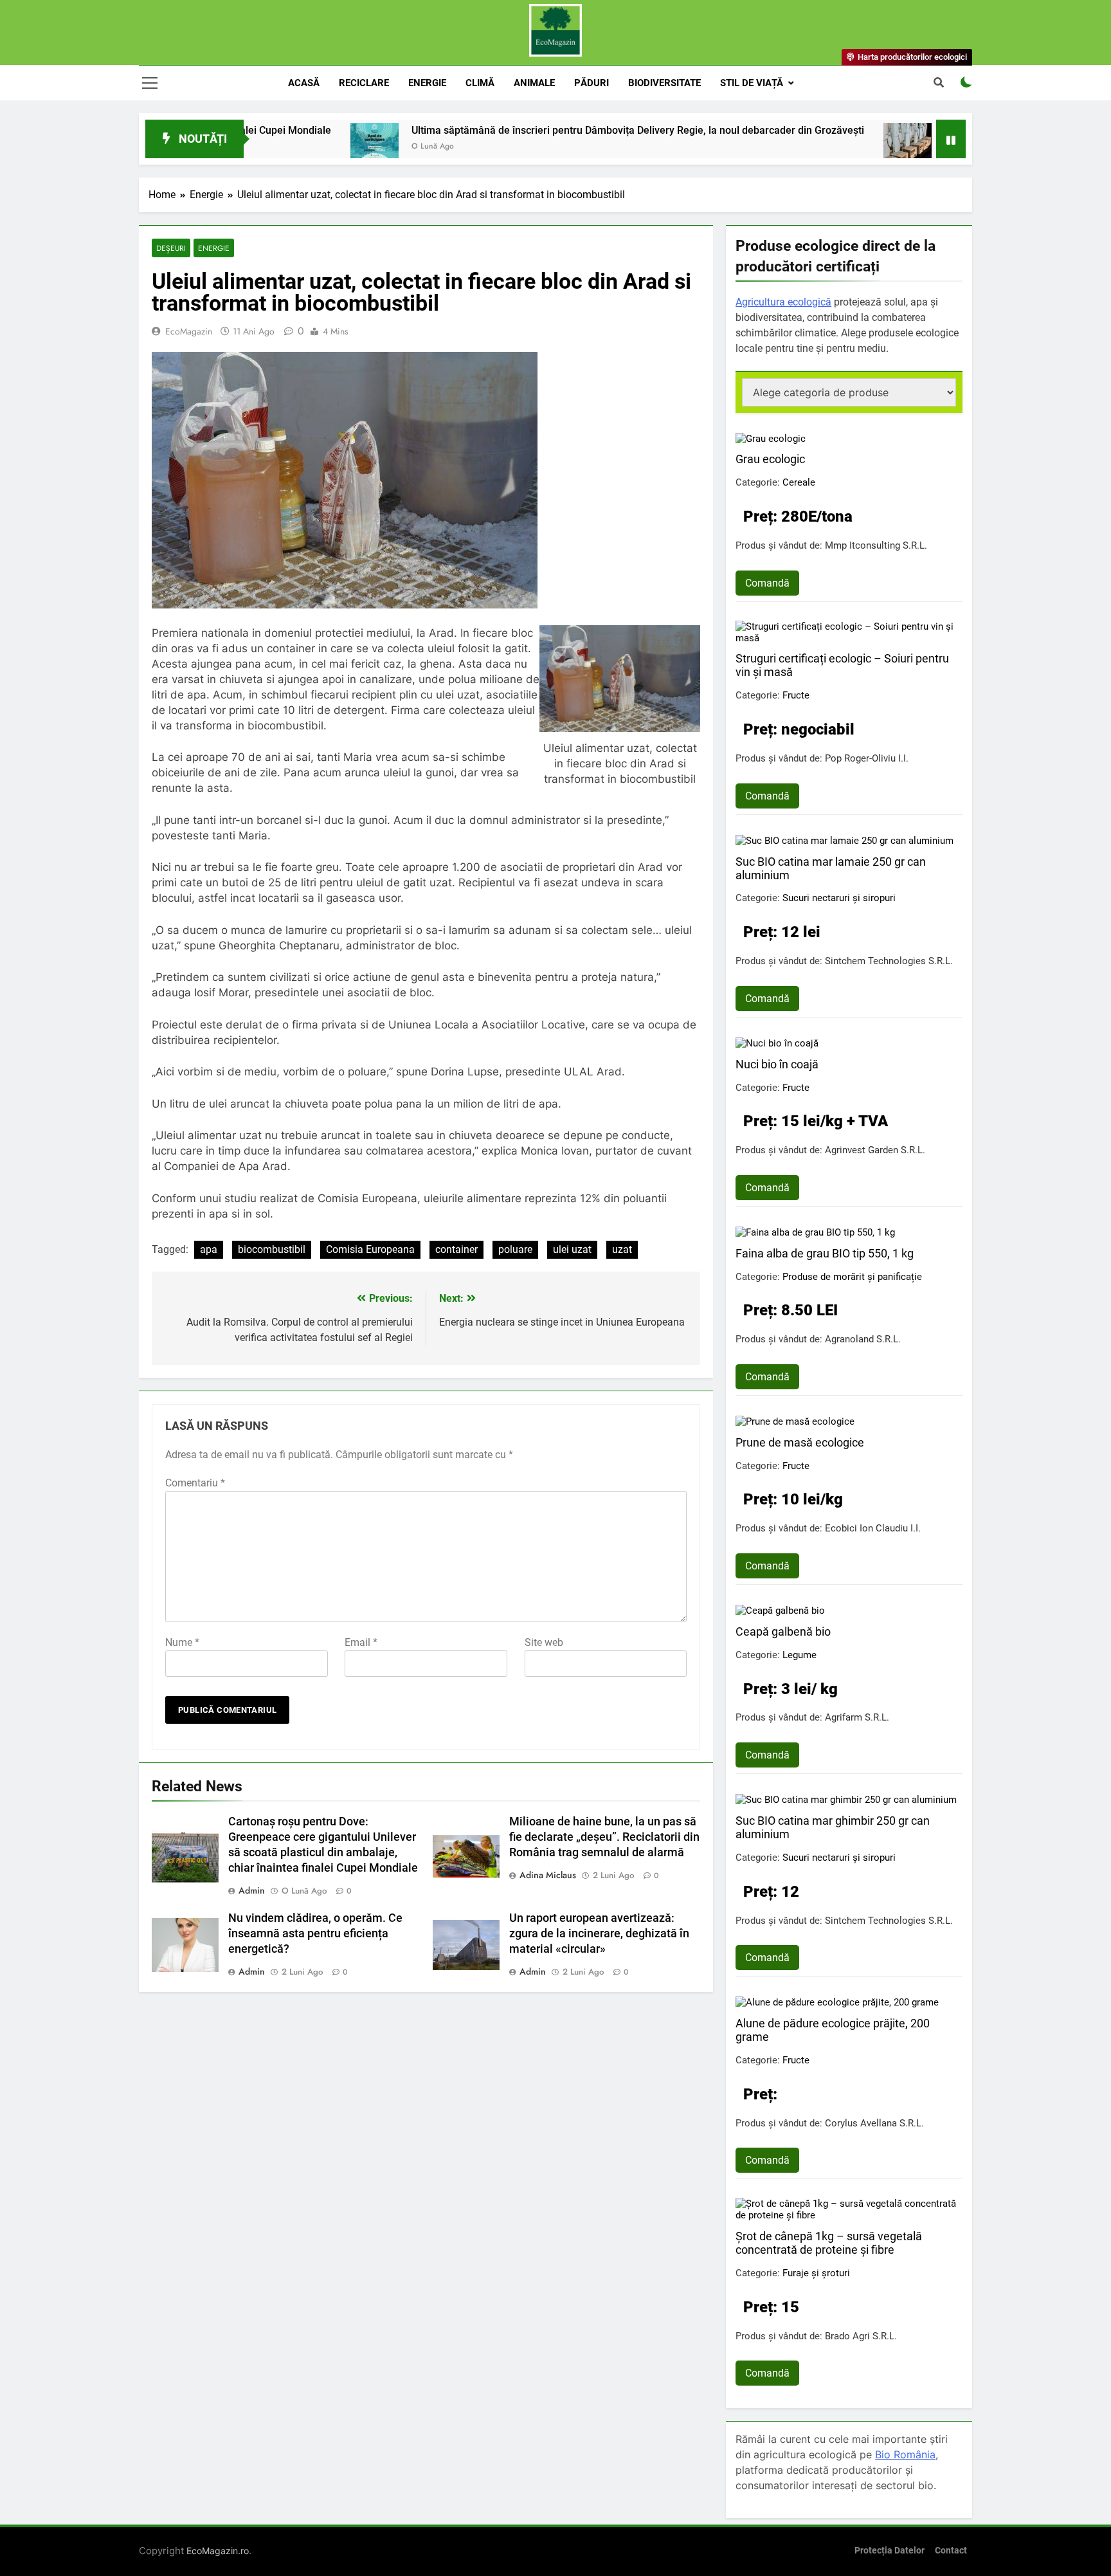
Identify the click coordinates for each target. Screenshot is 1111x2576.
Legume (799, 1655)
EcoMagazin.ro (218, 2551)
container (456, 1249)
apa (209, 1249)
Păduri (592, 83)
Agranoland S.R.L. (863, 1339)
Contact (951, 2551)
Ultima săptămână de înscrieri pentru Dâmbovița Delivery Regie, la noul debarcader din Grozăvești (548, 130)
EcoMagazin (189, 331)
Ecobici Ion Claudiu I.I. (873, 1528)
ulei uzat (572, 1249)
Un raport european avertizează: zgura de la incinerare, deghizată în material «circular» (599, 1933)
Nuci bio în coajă (777, 1064)
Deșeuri (171, 248)
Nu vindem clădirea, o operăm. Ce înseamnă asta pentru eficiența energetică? (315, 1933)
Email (361, 1642)
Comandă (767, 583)
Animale (534, 83)
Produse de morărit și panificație (852, 1277)
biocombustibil (272, 1249)
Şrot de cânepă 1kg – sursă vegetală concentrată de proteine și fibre (829, 2243)
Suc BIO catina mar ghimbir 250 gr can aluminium (833, 1827)
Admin (252, 1890)
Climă (480, 83)
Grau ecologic (770, 459)
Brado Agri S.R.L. (861, 2336)
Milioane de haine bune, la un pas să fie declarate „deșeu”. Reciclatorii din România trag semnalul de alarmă (604, 1837)
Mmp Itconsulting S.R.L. (876, 545)
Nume (182, 1642)
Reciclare (364, 83)
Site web (544, 1642)
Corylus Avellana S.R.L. (874, 2123)
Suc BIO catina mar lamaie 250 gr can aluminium (831, 868)
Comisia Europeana (370, 1249)
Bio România (905, 2454)
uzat (622, 1249)
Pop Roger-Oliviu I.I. (867, 758)
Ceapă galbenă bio (783, 1631)
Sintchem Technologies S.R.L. (889, 961)
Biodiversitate (664, 83)
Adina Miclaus (548, 1875)
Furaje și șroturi (816, 2273)
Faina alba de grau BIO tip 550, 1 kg (825, 1253)
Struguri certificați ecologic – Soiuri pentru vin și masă (842, 665)
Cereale (799, 482)
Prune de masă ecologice (800, 1442)
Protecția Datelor (890, 2551)
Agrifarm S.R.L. (857, 1717)
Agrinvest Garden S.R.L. (875, 1150)
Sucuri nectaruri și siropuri (839, 898)
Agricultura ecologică (783, 302)
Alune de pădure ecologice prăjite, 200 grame (833, 2030)
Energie (427, 83)
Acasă (304, 83)
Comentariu (195, 1483)
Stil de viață (752, 83)
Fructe (796, 695)
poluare (515, 1249)
